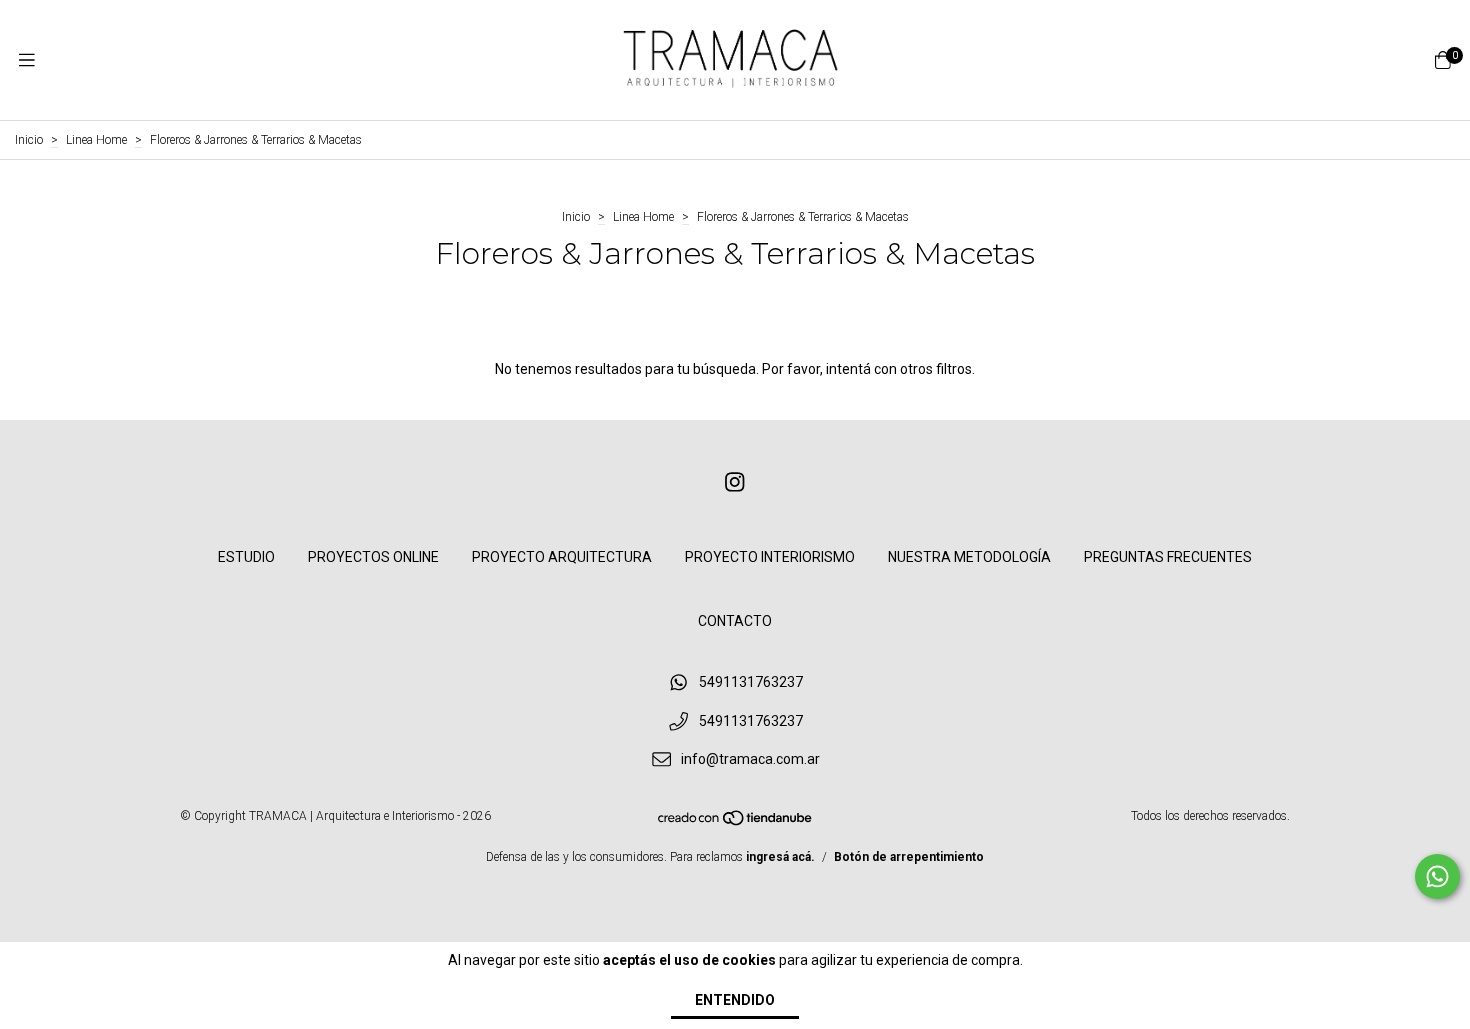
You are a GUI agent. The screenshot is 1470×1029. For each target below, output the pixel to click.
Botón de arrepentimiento (909, 857)
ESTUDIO (246, 557)
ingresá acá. (780, 857)
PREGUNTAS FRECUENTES (1168, 557)
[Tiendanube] (736, 823)
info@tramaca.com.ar (750, 760)
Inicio (29, 140)
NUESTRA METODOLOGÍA (969, 557)
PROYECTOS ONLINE (373, 557)
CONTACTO (735, 621)
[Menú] (27, 60)
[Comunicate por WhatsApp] (1437, 876)
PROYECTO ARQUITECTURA (562, 557)
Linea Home (96, 140)
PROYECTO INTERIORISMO (770, 557)
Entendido (735, 1000)
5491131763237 (751, 682)
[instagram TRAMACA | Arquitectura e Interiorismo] (735, 482)
